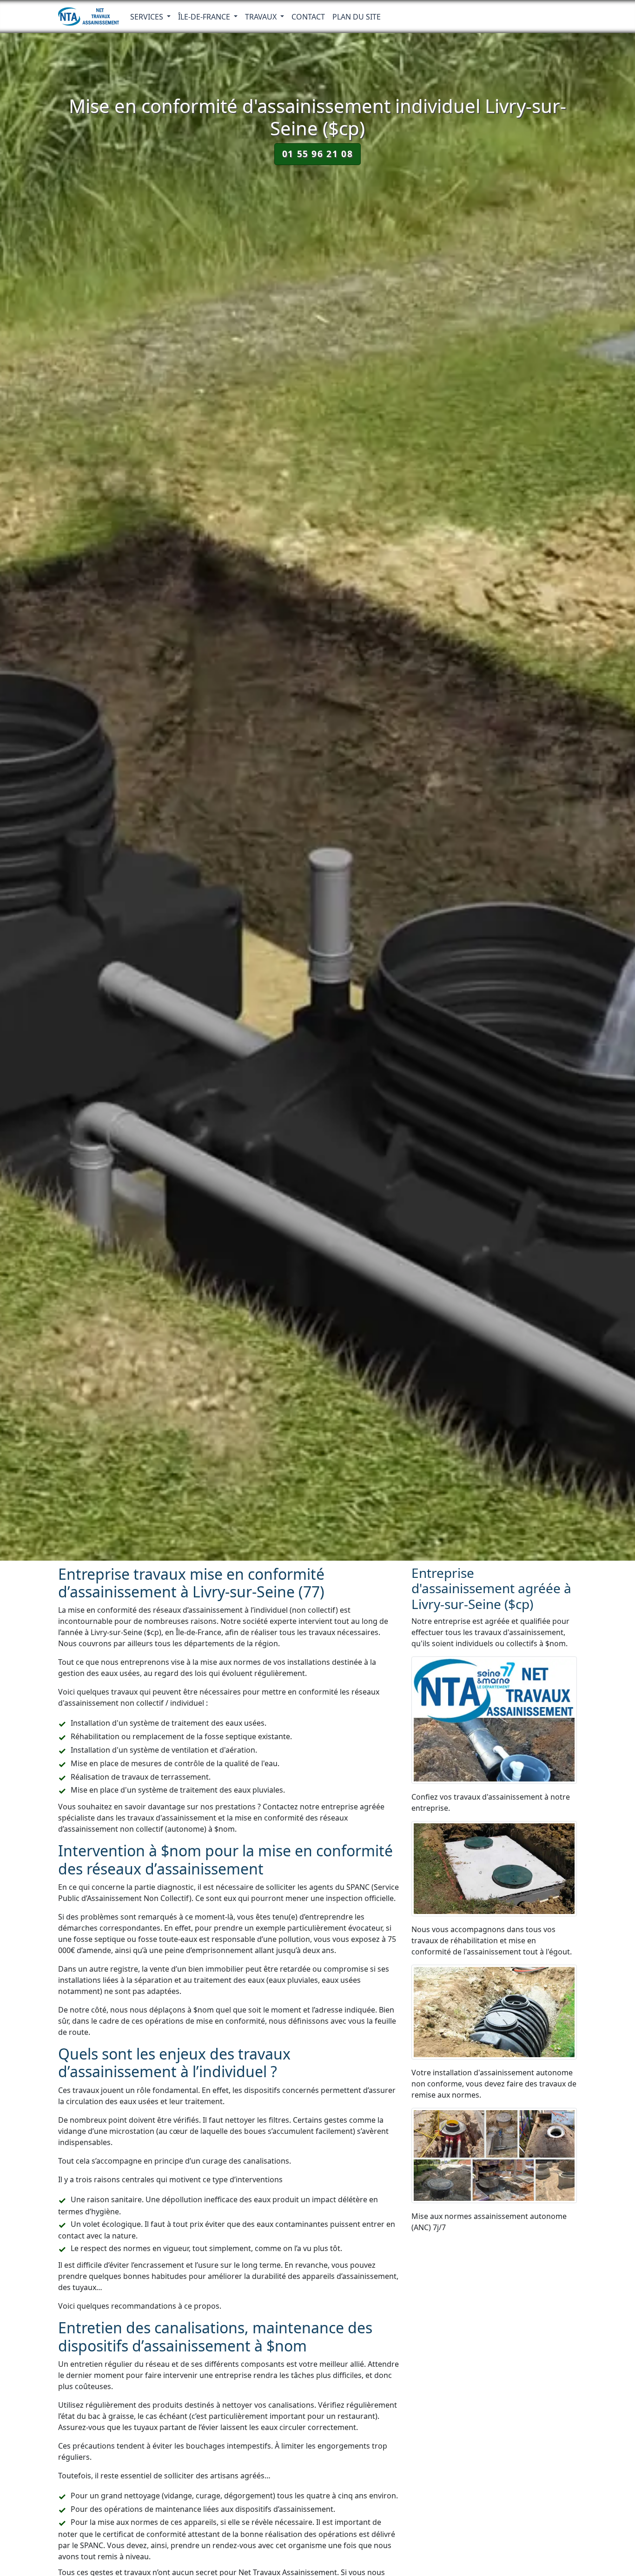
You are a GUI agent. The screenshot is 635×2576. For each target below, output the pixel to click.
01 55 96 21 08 (317, 154)
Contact (308, 17)
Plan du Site (357, 17)
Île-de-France (205, 17)
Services (148, 17)
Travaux (262, 17)
